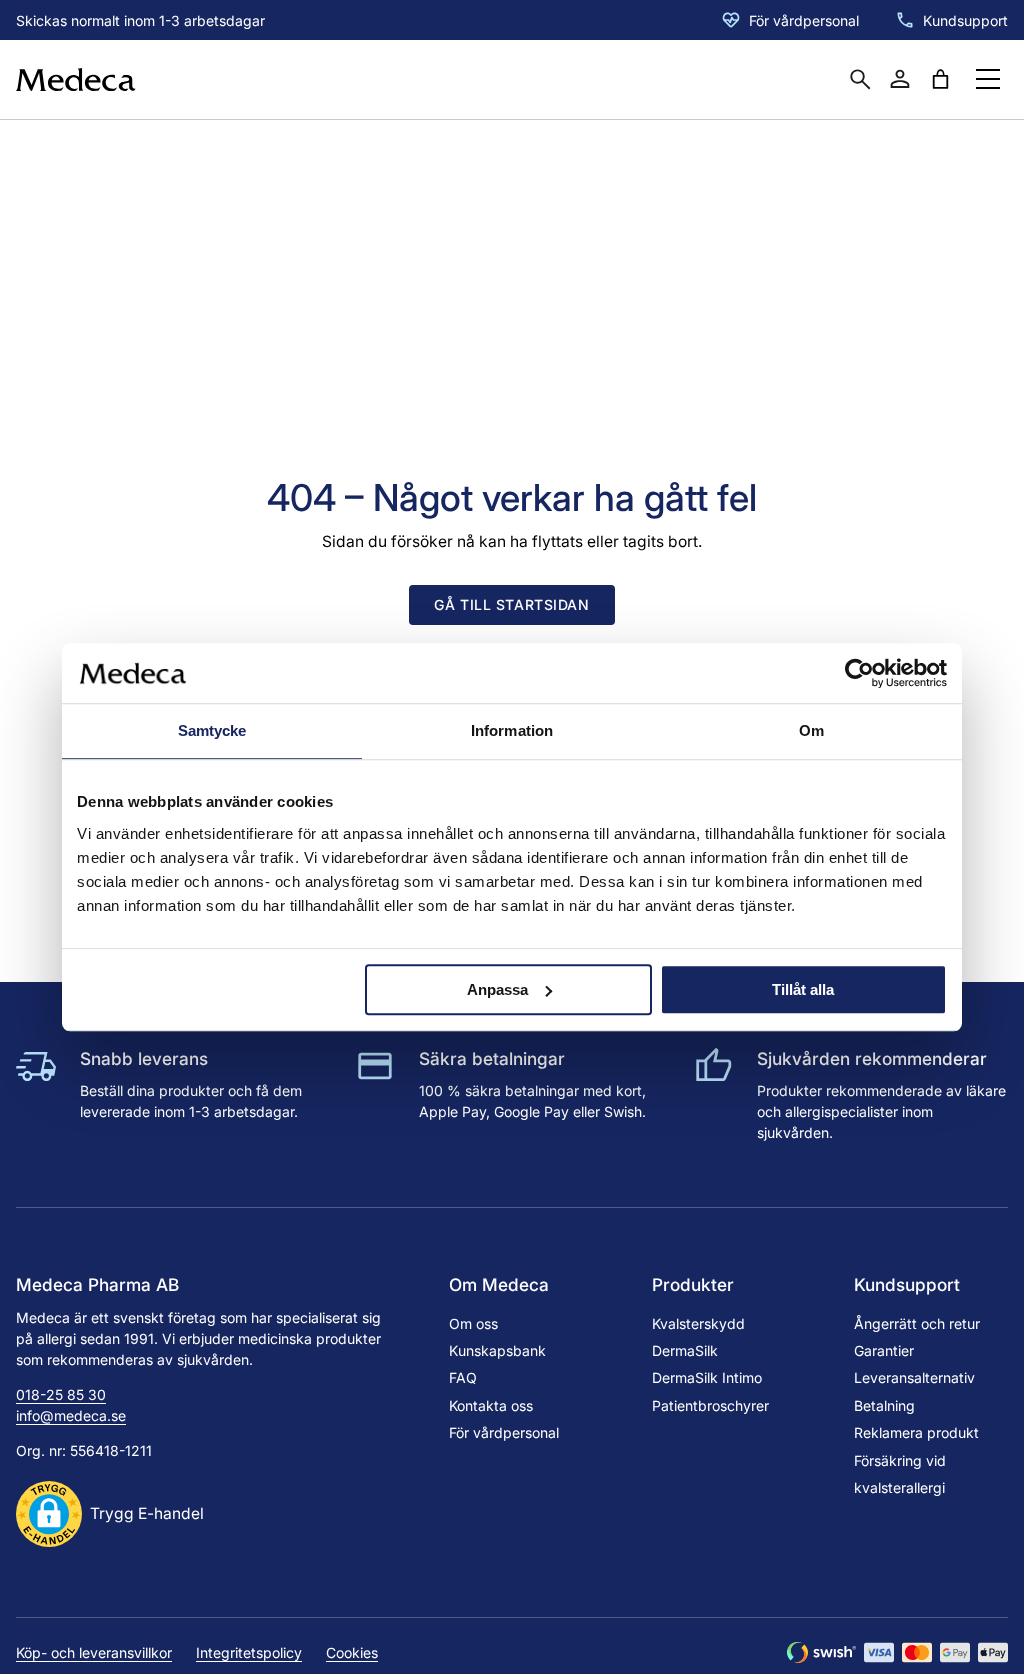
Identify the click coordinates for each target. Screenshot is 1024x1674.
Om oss (473, 1323)
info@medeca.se (71, 1415)
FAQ (463, 1377)
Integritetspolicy (249, 1652)
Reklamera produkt (916, 1432)
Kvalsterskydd (698, 1323)
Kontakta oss (491, 1405)
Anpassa (497, 989)
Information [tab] (512, 730)
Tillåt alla (803, 989)
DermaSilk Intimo (707, 1377)
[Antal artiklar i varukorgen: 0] (940, 79)
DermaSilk (685, 1350)
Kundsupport (965, 20)
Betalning (884, 1405)
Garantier (884, 1350)
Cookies (352, 1652)
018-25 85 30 (61, 1394)
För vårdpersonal (804, 20)
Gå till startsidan (511, 604)
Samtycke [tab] (212, 730)
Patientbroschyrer (710, 1405)
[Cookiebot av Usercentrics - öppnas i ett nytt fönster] (859, 673)
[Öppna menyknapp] (988, 79)
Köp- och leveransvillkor (94, 1652)
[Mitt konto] (900, 79)
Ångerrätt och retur (917, 1323)
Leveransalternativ (914, 1377)
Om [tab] (811, 730)
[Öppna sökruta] (860, 79)
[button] (110, 1514)
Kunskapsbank (497, 1350)
